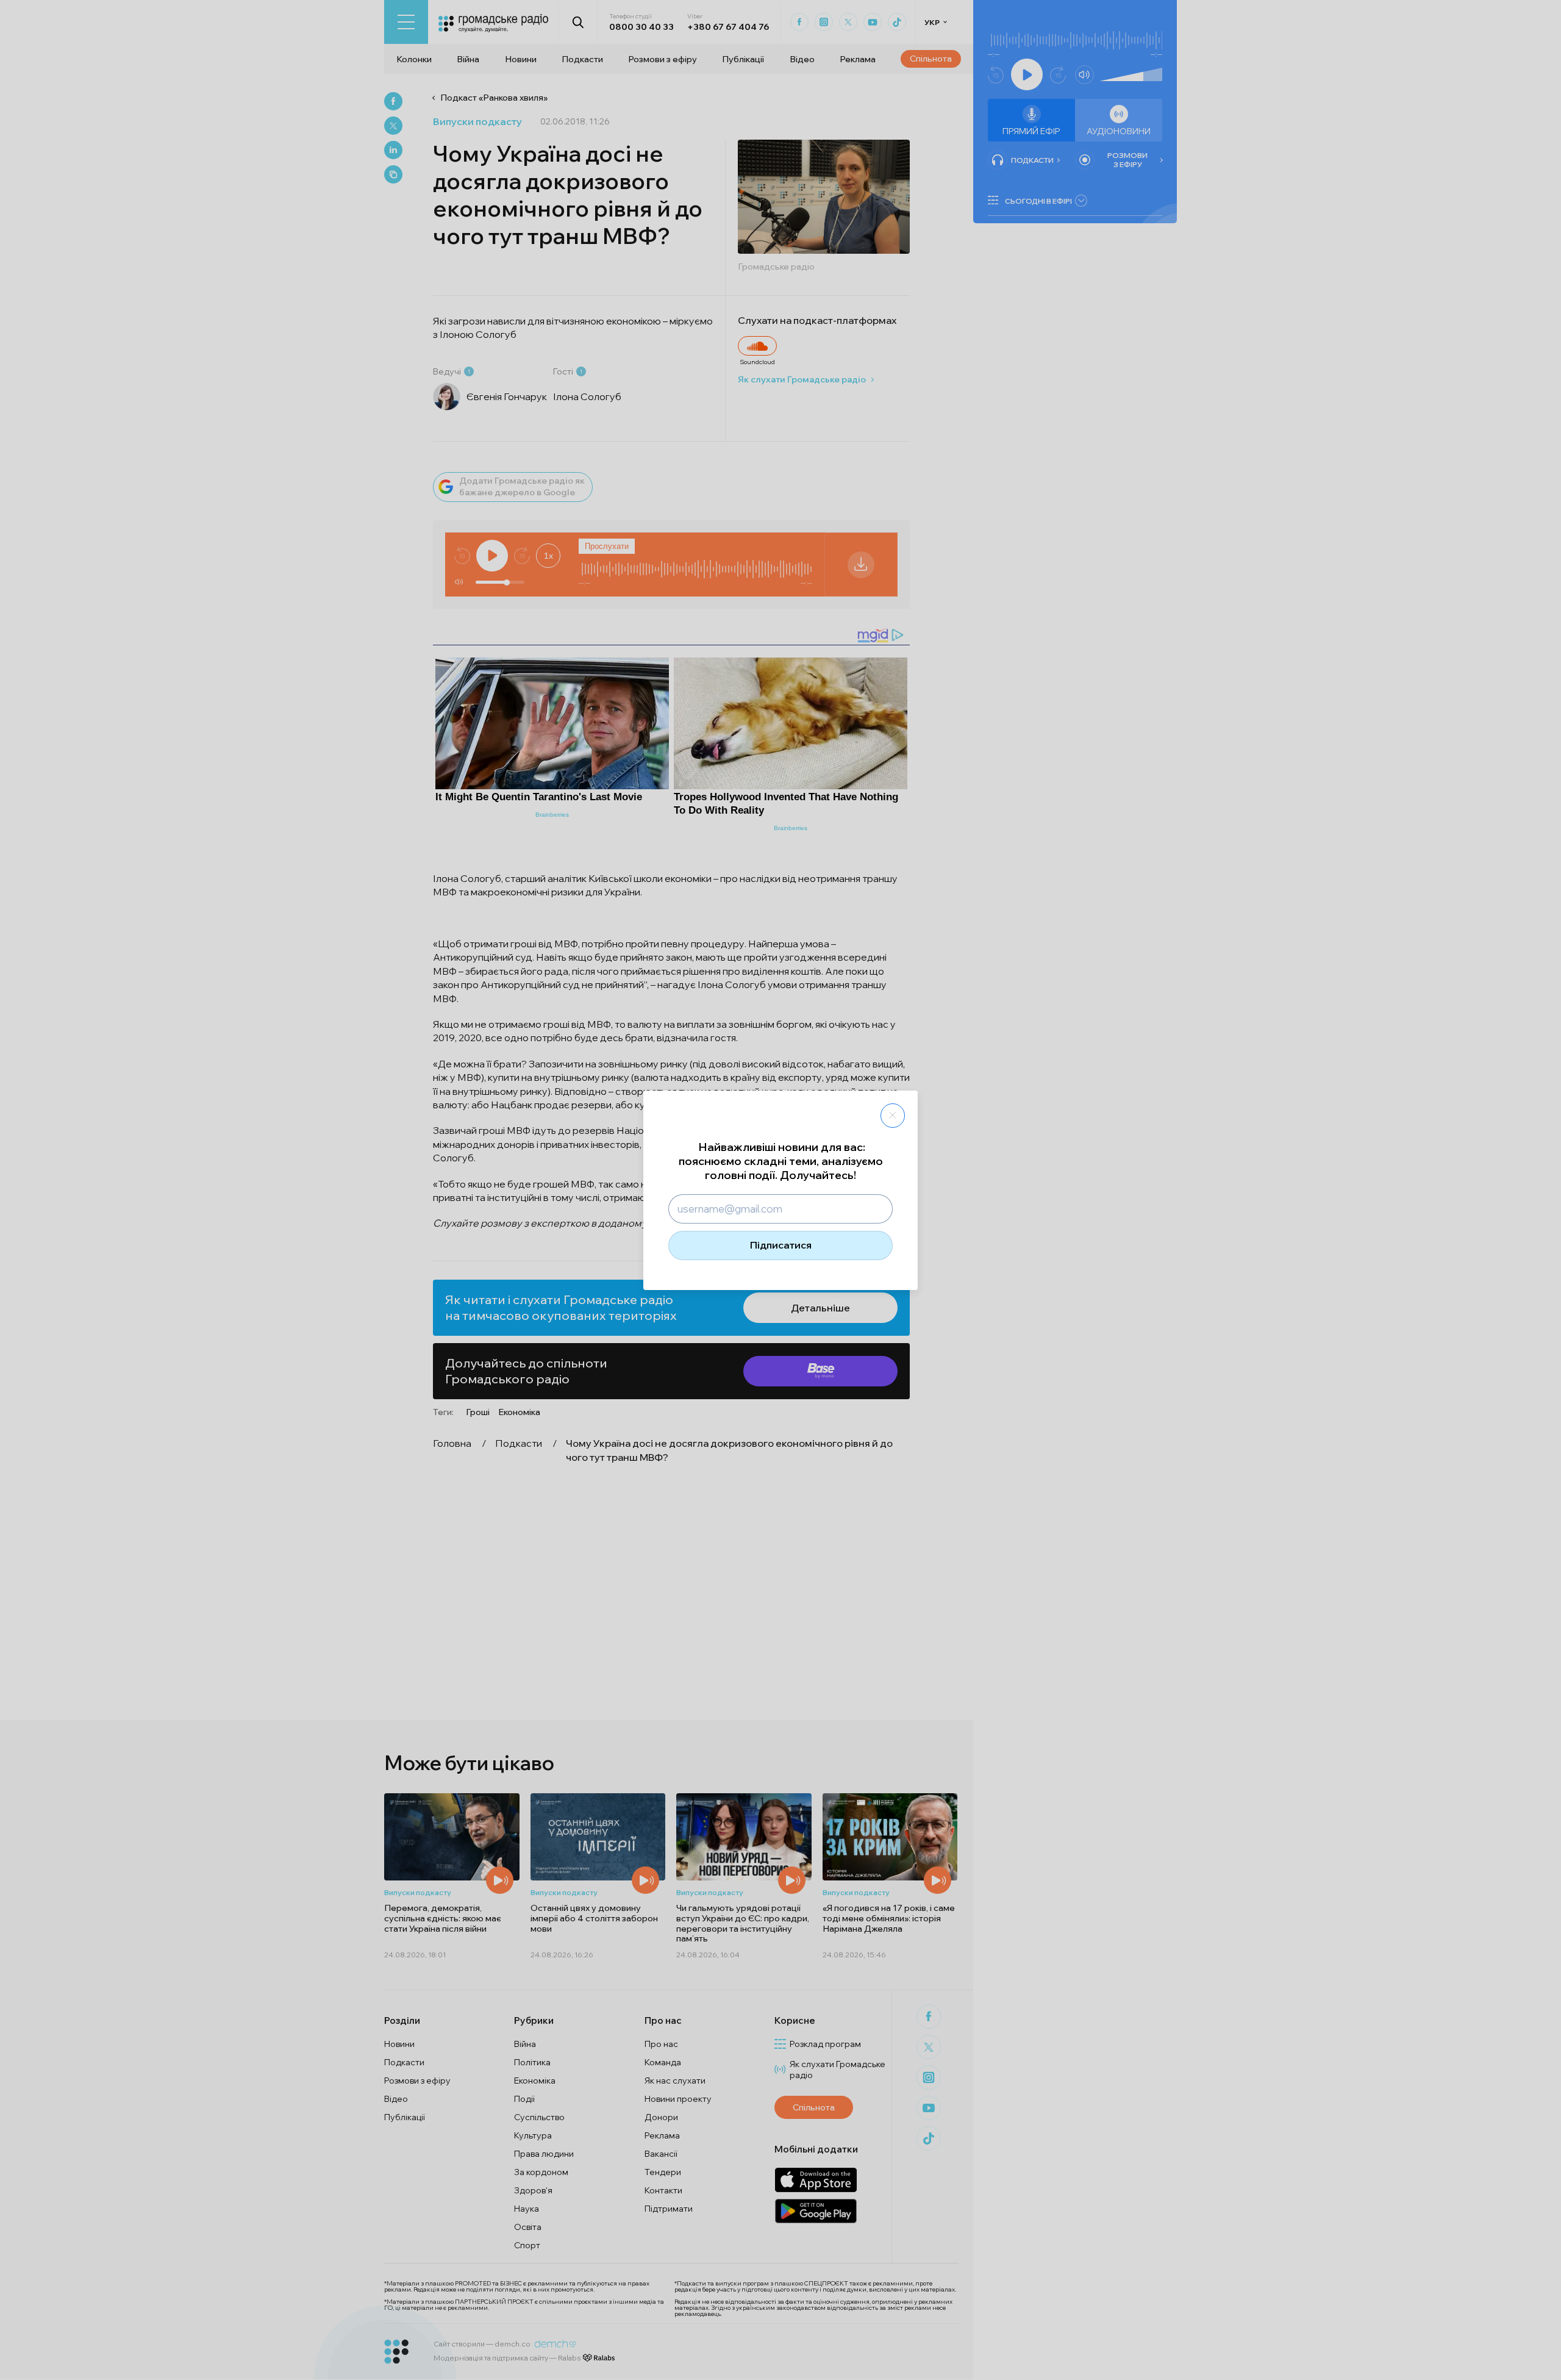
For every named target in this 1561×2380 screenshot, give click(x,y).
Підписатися (781, 1245)
